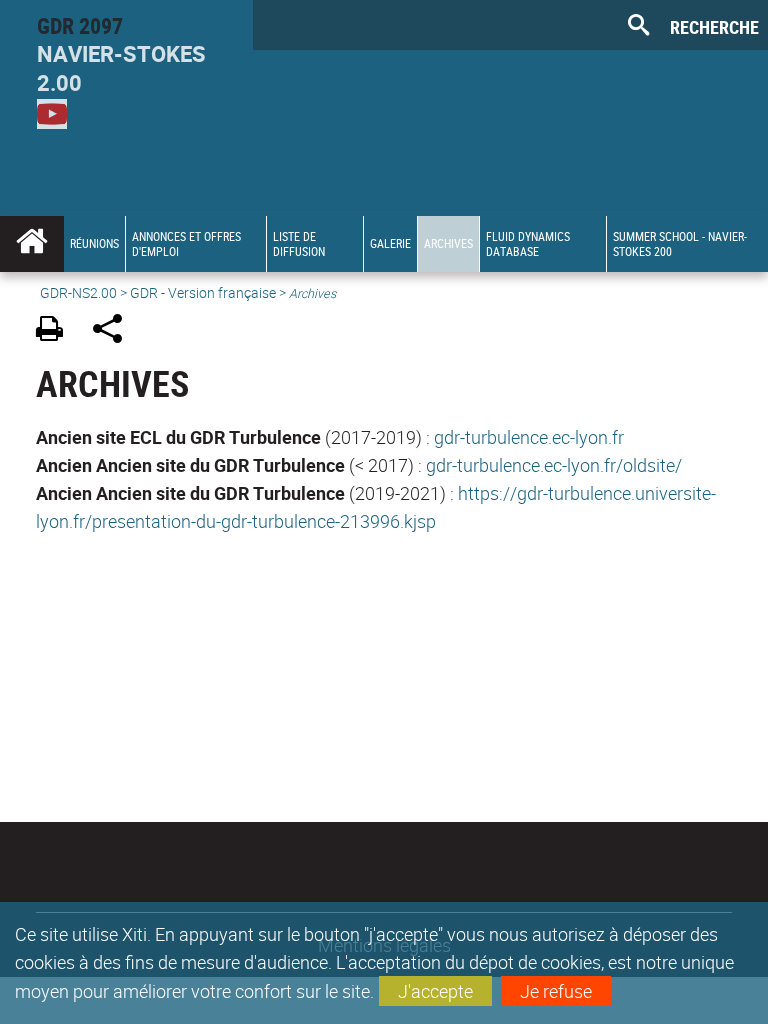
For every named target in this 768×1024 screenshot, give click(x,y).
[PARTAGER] (114, 331)
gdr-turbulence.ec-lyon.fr (529, 437)
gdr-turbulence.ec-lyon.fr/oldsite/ (554, 465)
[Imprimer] (56, 331)
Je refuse (556, 991)
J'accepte (435, 991)
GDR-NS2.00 (78, 292)
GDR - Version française (203, 292)
